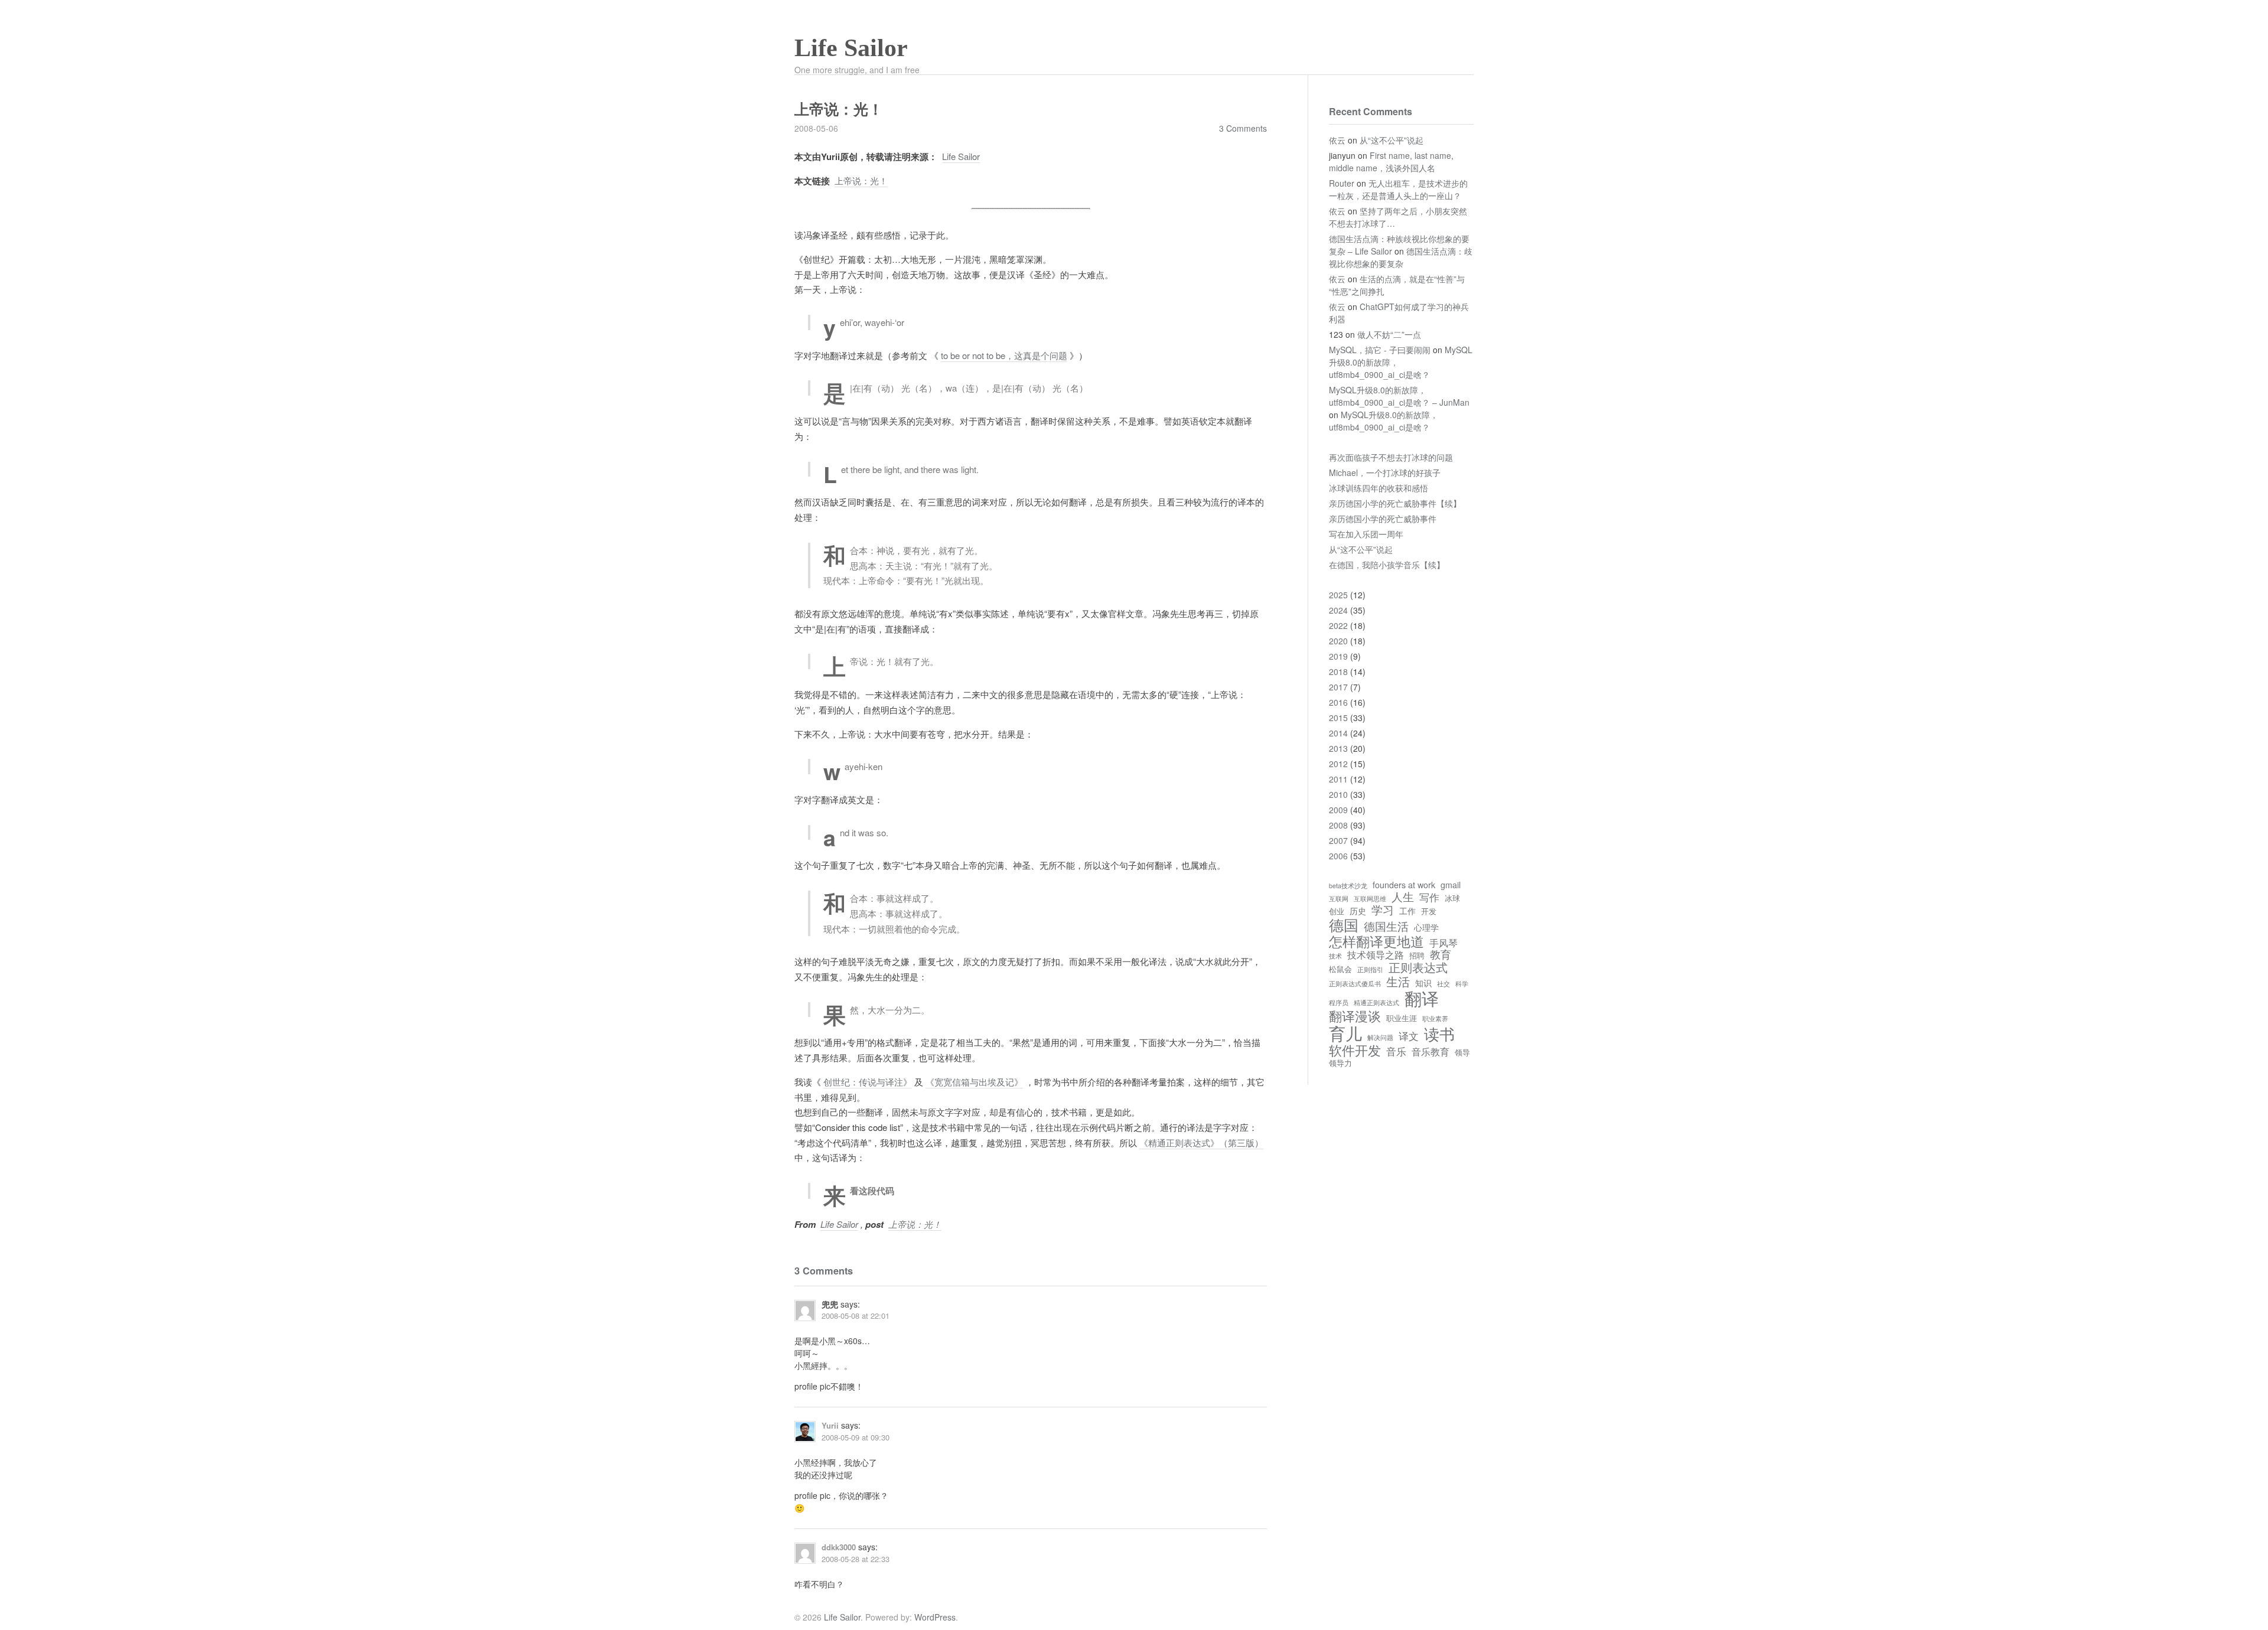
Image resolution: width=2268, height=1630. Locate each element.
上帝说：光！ (861, 180)
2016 (1338, 702)
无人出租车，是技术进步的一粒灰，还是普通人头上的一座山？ (1398, 189)
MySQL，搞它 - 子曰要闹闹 (1380, 350)
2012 (1338, 764)
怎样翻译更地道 (1376, 941)
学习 (1383, 909)
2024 (1338, 610)
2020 (1338, 641)
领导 (1462, 1053)
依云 (1337, 140)
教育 (1441, 954)
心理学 (1426, 927)
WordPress (935, 1617)
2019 (1338, 656)
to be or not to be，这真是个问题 (1004, 355)
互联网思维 (1370, 899)
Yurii (830, 1425)
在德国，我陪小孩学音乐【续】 (1387, 565)
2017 (1338, 687)
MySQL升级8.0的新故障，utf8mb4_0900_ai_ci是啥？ (1384, 421)
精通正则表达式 (1376, 1003)
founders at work (1404, 885)
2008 (1338, 825)
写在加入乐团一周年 (1366, 534)
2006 (1338, 856)
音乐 (1396, 1052)
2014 (1338, 733)
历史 (1358, 911)
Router (1342, 183)
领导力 (1340, 1063)
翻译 (1422, 998)
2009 (1338, 810)
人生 (1403, 896)
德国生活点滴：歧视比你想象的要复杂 (1401, 257)
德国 (1344, 925)
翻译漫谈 (1355, 1016)
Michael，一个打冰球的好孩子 (1385, 472)
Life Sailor (851, 48)
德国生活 (1386, 926)
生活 (1398, 981)
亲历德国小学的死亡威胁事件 (1383, 519)
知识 (1423, 983)
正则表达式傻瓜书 (1355, 984)
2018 (1338, 671)
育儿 (1345, 1033)
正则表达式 (1418, 967)
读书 (1439, 1034)
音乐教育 (1430, 1051)
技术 (1335, 956)
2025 (1338, 595)
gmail (1451, 885)
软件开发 (1355, 1050)
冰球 (1452, 899)
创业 (1337, 912)
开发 (1429, 912)
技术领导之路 (1376, 954)
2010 (1338, 794)
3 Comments (1243, 128)
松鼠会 (1340, 969)
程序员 (1339, 1003)
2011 (1338, 779)
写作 (1429, 897)
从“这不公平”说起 (1392, 140)
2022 (1338, 625)
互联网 (1339, 899)
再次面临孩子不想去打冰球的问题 (1391, 457)
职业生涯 (1402, 1018)
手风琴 (1443, 943)
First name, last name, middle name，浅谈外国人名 (1391, 162)
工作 (1407, 911)
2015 (1338, 718)
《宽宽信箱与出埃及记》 (974, 1082)
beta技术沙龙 (1348, 886)
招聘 (1417, 956)
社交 (1443, 984)
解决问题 (1380, 1038)
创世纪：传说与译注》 (868, 1082)
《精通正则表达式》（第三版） (1201, 1142)
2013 (1338, 748)
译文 (1409, 1036)
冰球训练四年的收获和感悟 (1379, 488)
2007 (1338, 840)
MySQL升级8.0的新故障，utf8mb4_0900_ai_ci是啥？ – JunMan (1399, 396)
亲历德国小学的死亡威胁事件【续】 (1395, 503)
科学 (1462, 984)
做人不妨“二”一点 (1389, 334)
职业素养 (1435, 1019)
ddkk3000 (839, 1547)
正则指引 (1370, 970)
